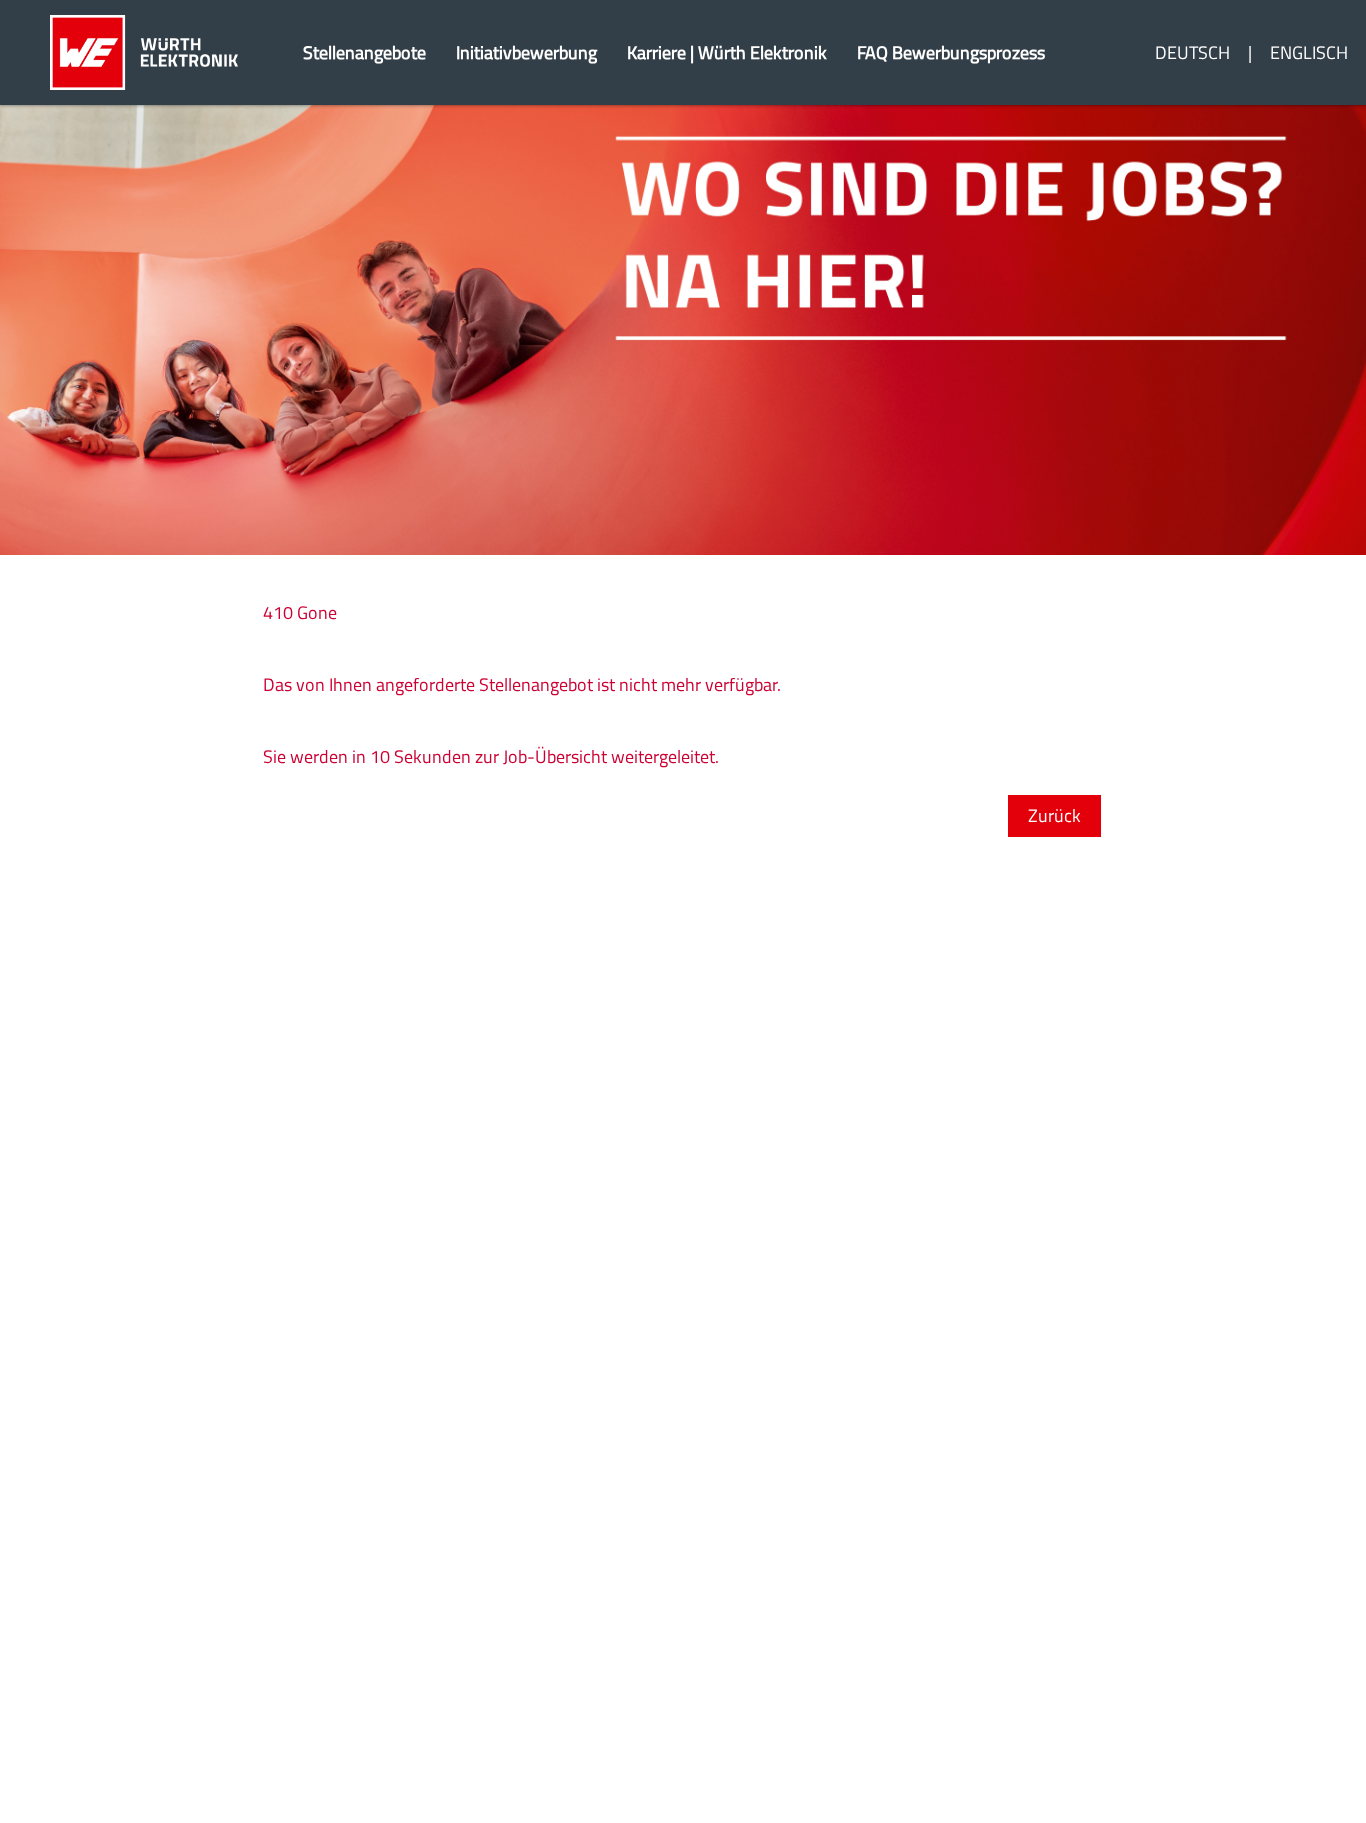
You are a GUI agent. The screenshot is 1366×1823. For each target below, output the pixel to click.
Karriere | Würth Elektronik (727, 52)
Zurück (1054, 815)
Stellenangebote (364, 52)
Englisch (1309, 52)
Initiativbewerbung (526, 52)
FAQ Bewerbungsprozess (951, 52)
